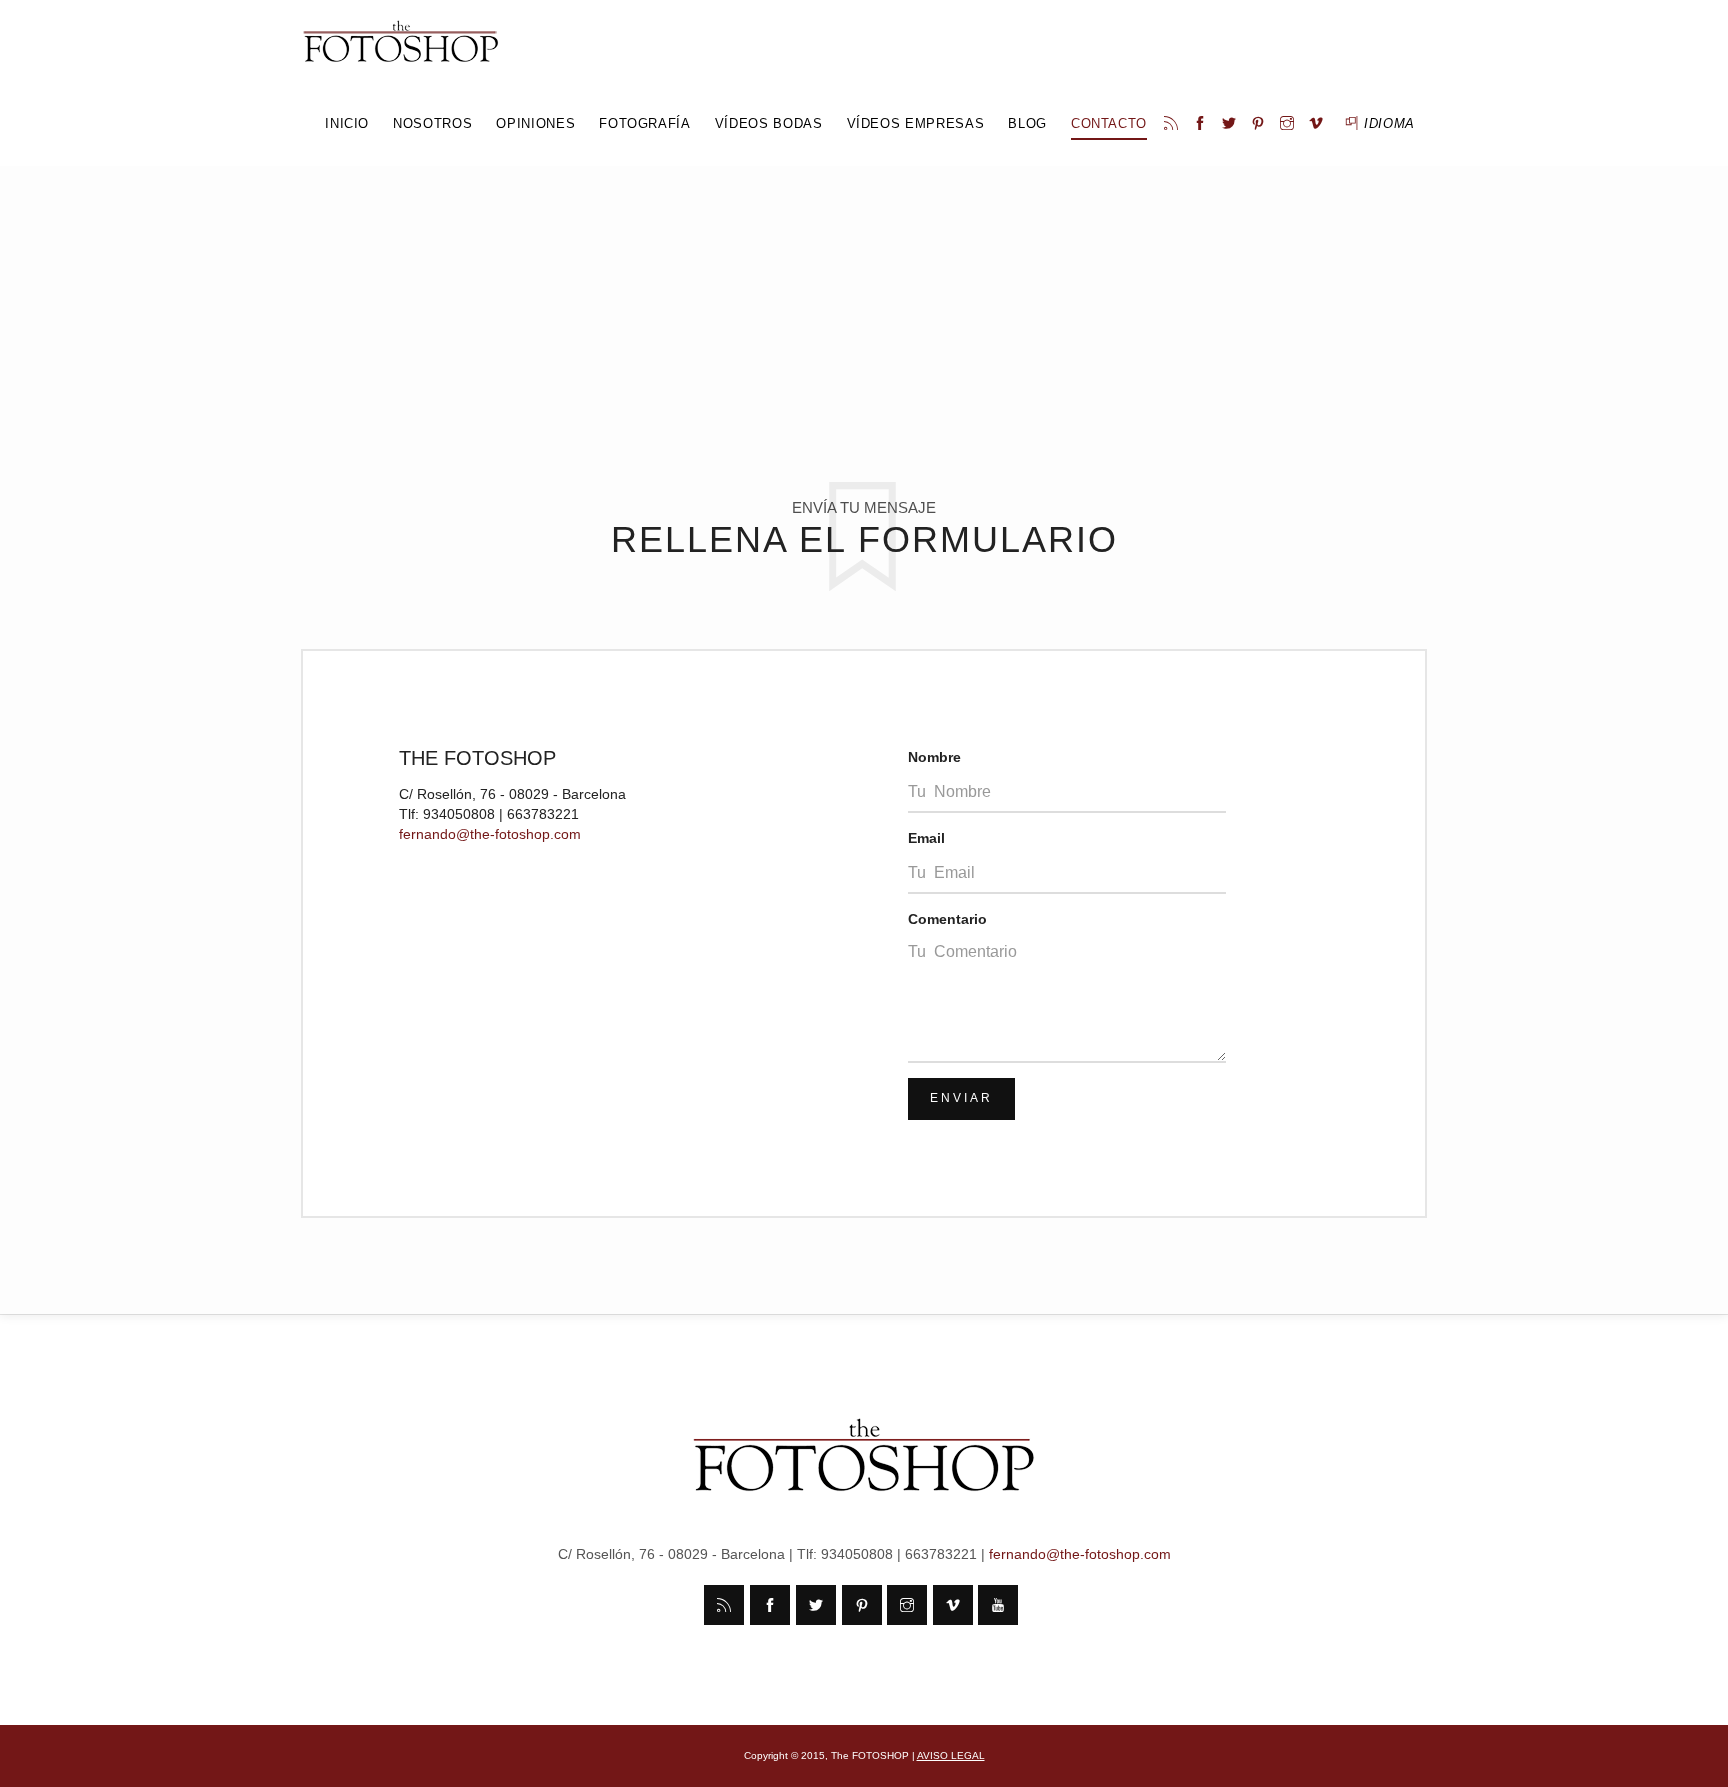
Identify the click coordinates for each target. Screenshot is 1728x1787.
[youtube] (998, 1605)
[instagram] (1289, 124)
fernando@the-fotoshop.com (490, 834)
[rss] (1173, 124)
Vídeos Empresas (916, 123)
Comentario (947, 919)
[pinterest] (1260, 124)
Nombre (934, 757)
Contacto (1109, 123)
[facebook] (1202, 124)
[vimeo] (1318, 124)
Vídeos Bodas (769, 123)
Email (926, 838)
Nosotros (432, 123)
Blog (1027, 123)
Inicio (347, 123)
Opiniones (535, 123)
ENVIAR (961, 1098)
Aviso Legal (951, 1755)
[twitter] (1231, 124)
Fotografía (645, 123)
